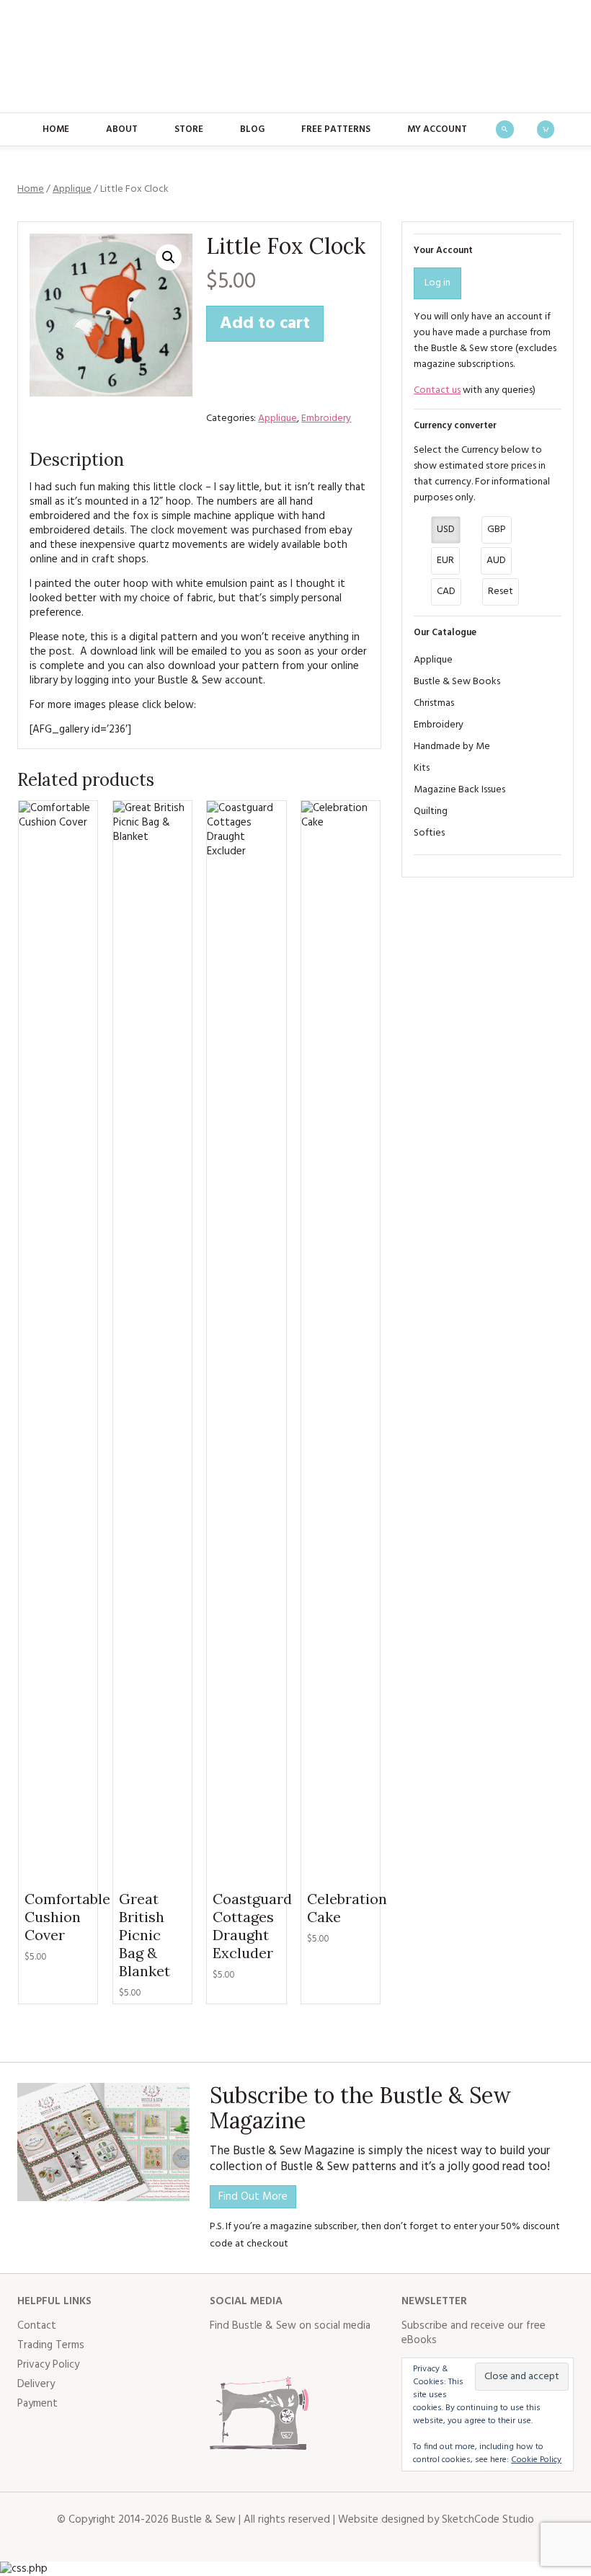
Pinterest (316, 2355)
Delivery (36, 2384)
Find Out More (253, 2197)
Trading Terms (51, 2345)
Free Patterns (336, 129)
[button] (169, 257)
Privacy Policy (48, 2365)
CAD (446, 592)
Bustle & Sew (296, 56)
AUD (496, 561)
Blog (252, 129)
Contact (37, 2326)
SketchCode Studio (488, 2520)
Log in (437, 283)
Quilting (431, 811)
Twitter (253, 2355)
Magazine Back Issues (459, 790)
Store (189, 129)
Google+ (348, 2355)
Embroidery (326, 419)
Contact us (437, 390)
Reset (501, 592)
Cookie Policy (536, 2460)
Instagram (285, 2355)
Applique (72, 189)
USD (446, 530)
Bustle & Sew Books (457, 682)
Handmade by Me (452, 747)
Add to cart (265, 324)
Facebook (221, 2355)
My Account (437, 129)
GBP (497, 530)
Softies (429, 833)
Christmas (434, 703)
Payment (37, 2404)
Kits (422, 768)
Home (56, 129)
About (122, 129)
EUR (445, 561)
